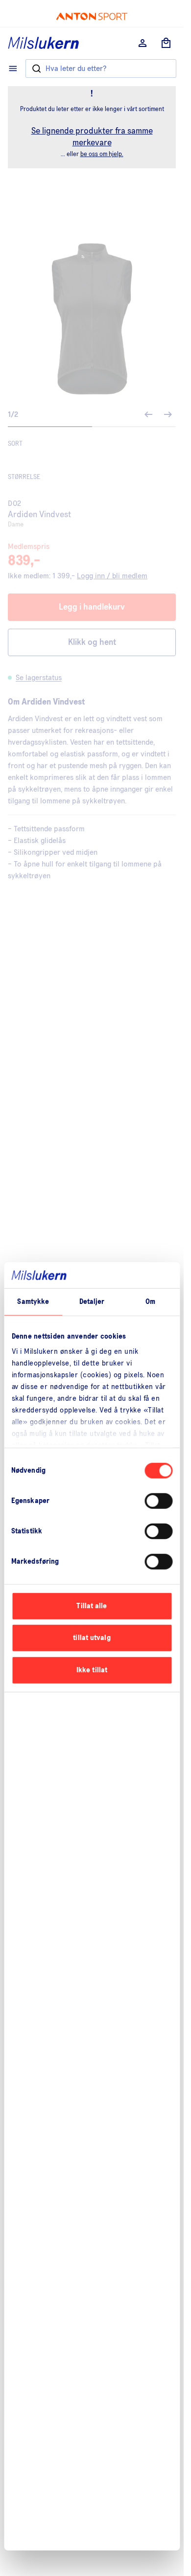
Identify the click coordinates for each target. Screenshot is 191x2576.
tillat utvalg (92, 1638)
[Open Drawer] (13, 68)
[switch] (158, 1501)
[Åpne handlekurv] (166, 43)
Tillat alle (92, 1606)
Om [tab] (150, 1301)
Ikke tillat (92, 1670)
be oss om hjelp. (102, 154)
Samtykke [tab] (33, 1301)
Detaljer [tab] (92, 1301)
